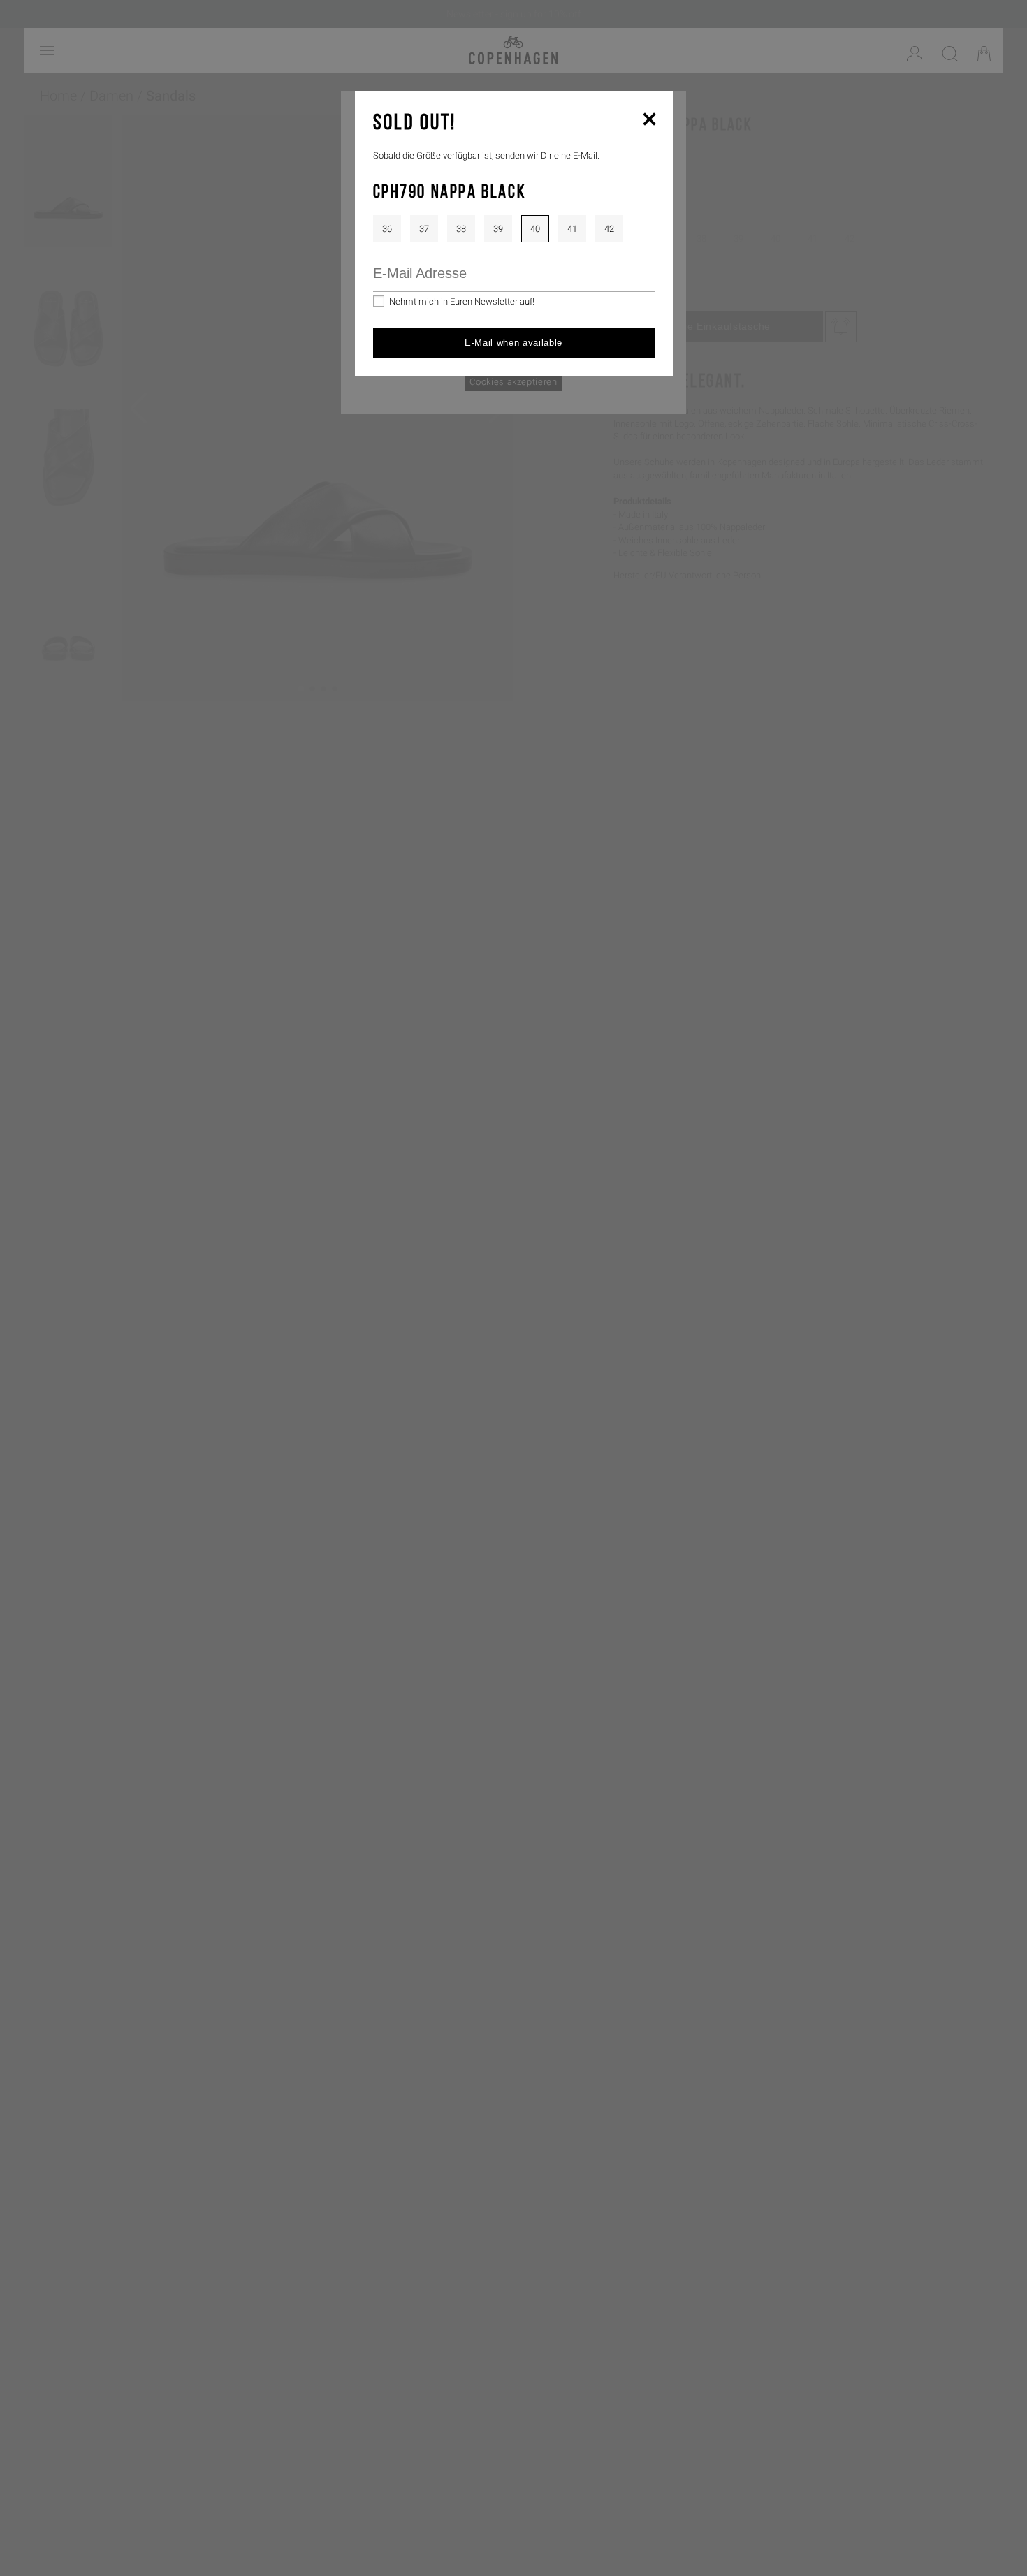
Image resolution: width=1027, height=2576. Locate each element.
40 (535, 229)
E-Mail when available (513, 343)
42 (609, 229)
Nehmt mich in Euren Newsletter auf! (462, 301)
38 (461, 229)
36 (387, 229)
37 (424, 229)
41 (572, 229)
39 (498, 229)
